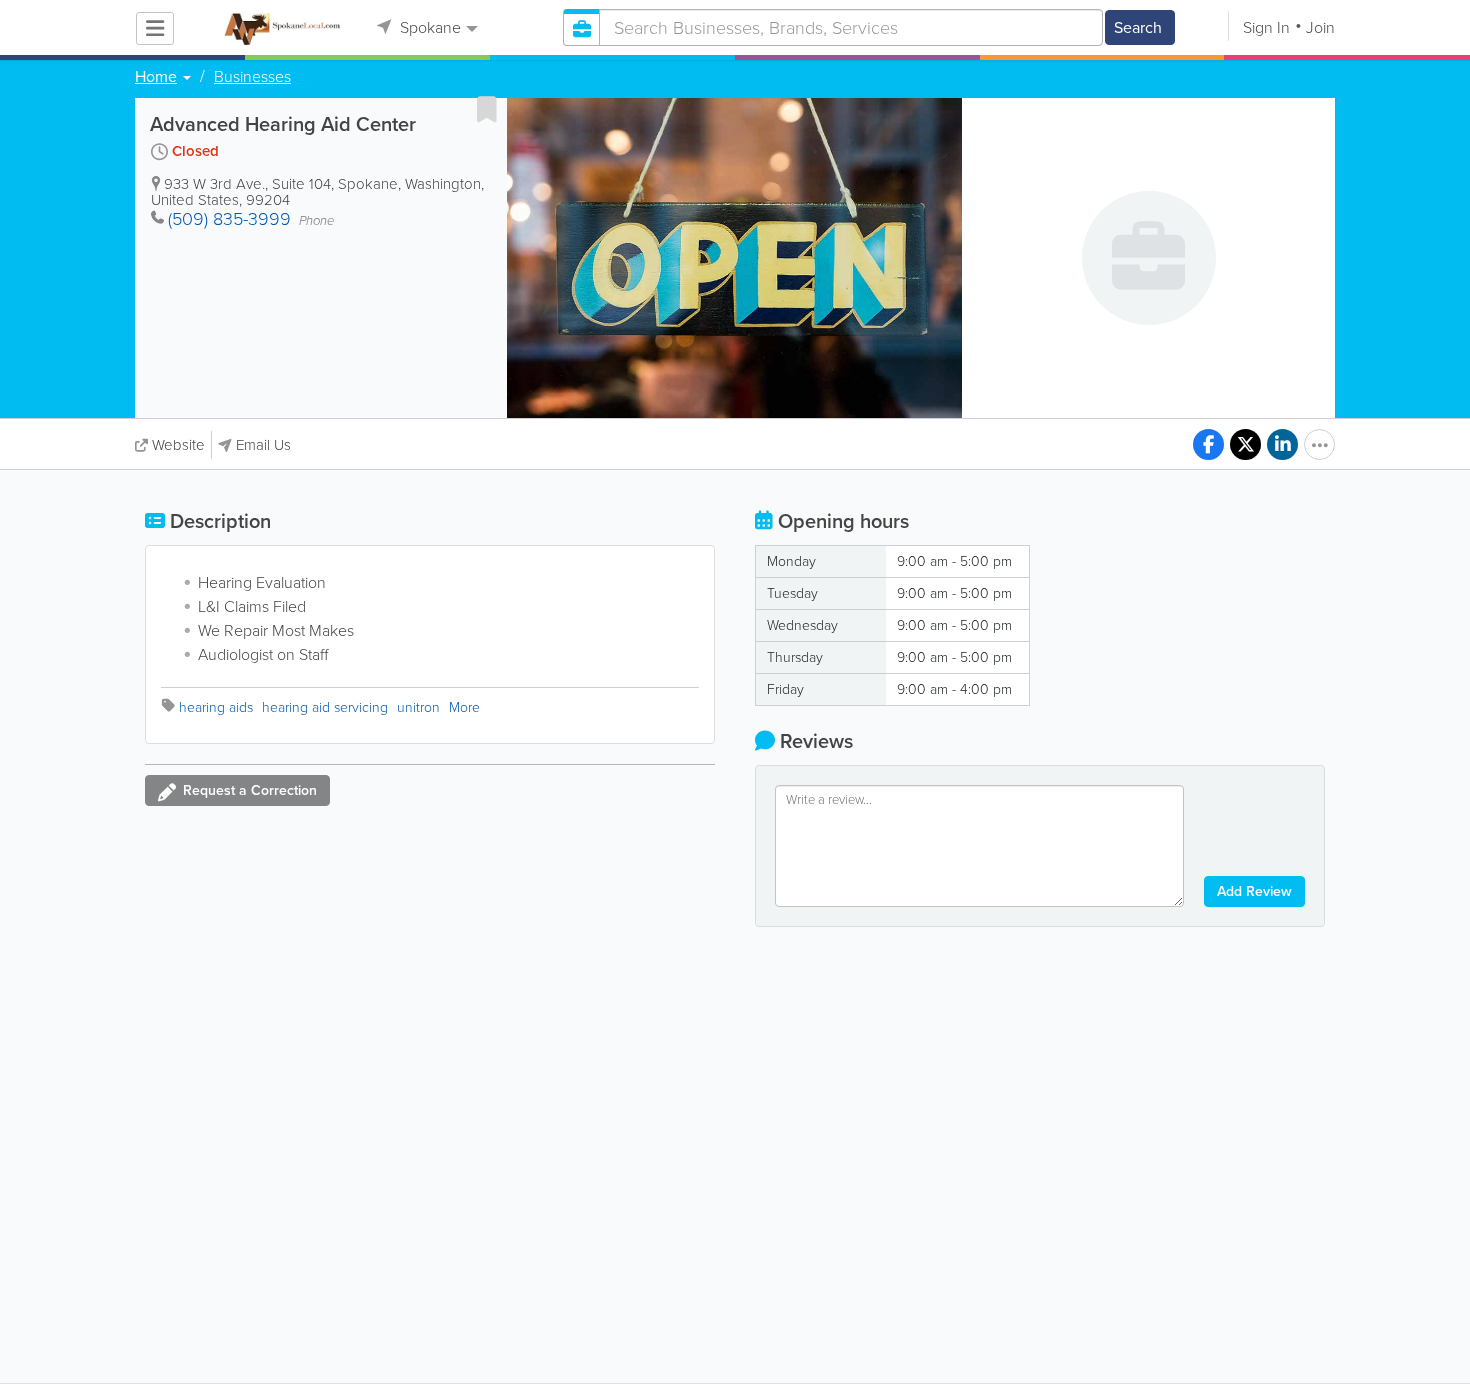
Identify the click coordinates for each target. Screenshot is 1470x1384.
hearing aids (216, 707)
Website (178, 445)
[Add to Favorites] (487, 109)
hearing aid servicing (325, 707)
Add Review (1254, 891)
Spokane (428, 27)
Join (1320, 27)
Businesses (252, 77)
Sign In (1266, 27)
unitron (418, 707)
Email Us (263, 445)
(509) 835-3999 (229, 219)
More (464, 707)
